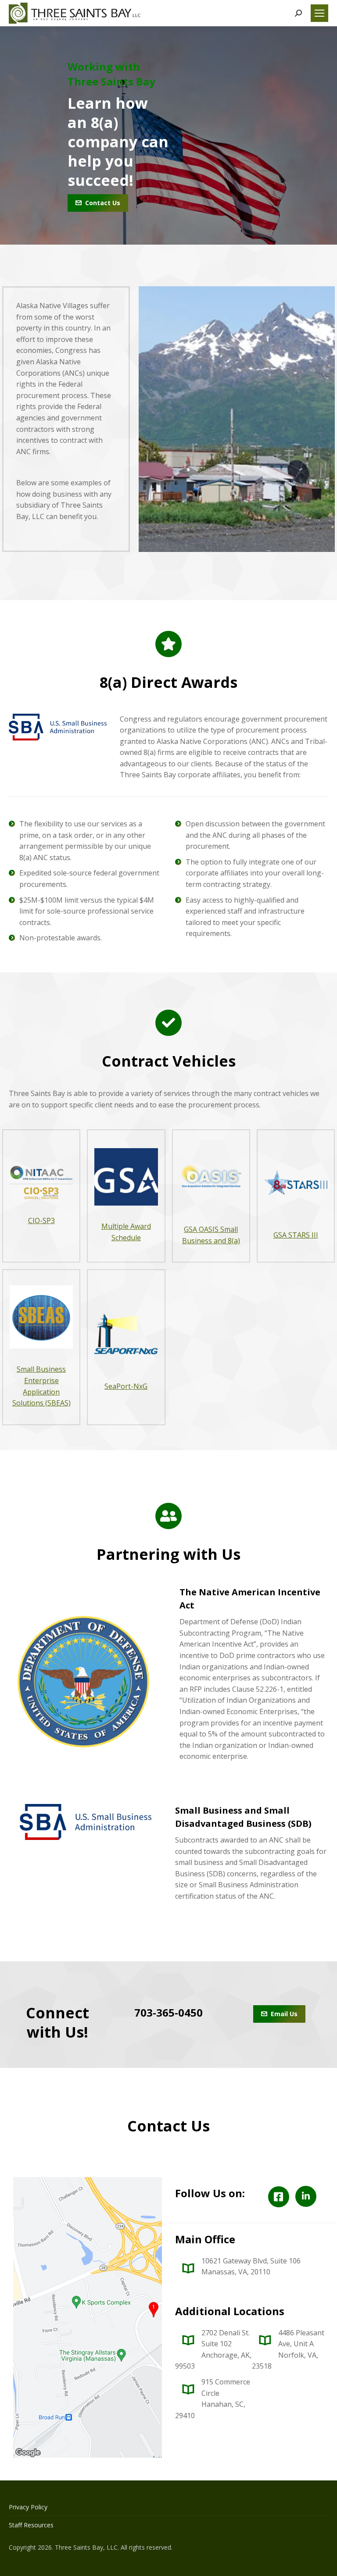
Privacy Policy (28, 2507)
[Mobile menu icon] (319, 13)
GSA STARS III (296, 1235)
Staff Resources (31, 2525)
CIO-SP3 (41, 1220)
